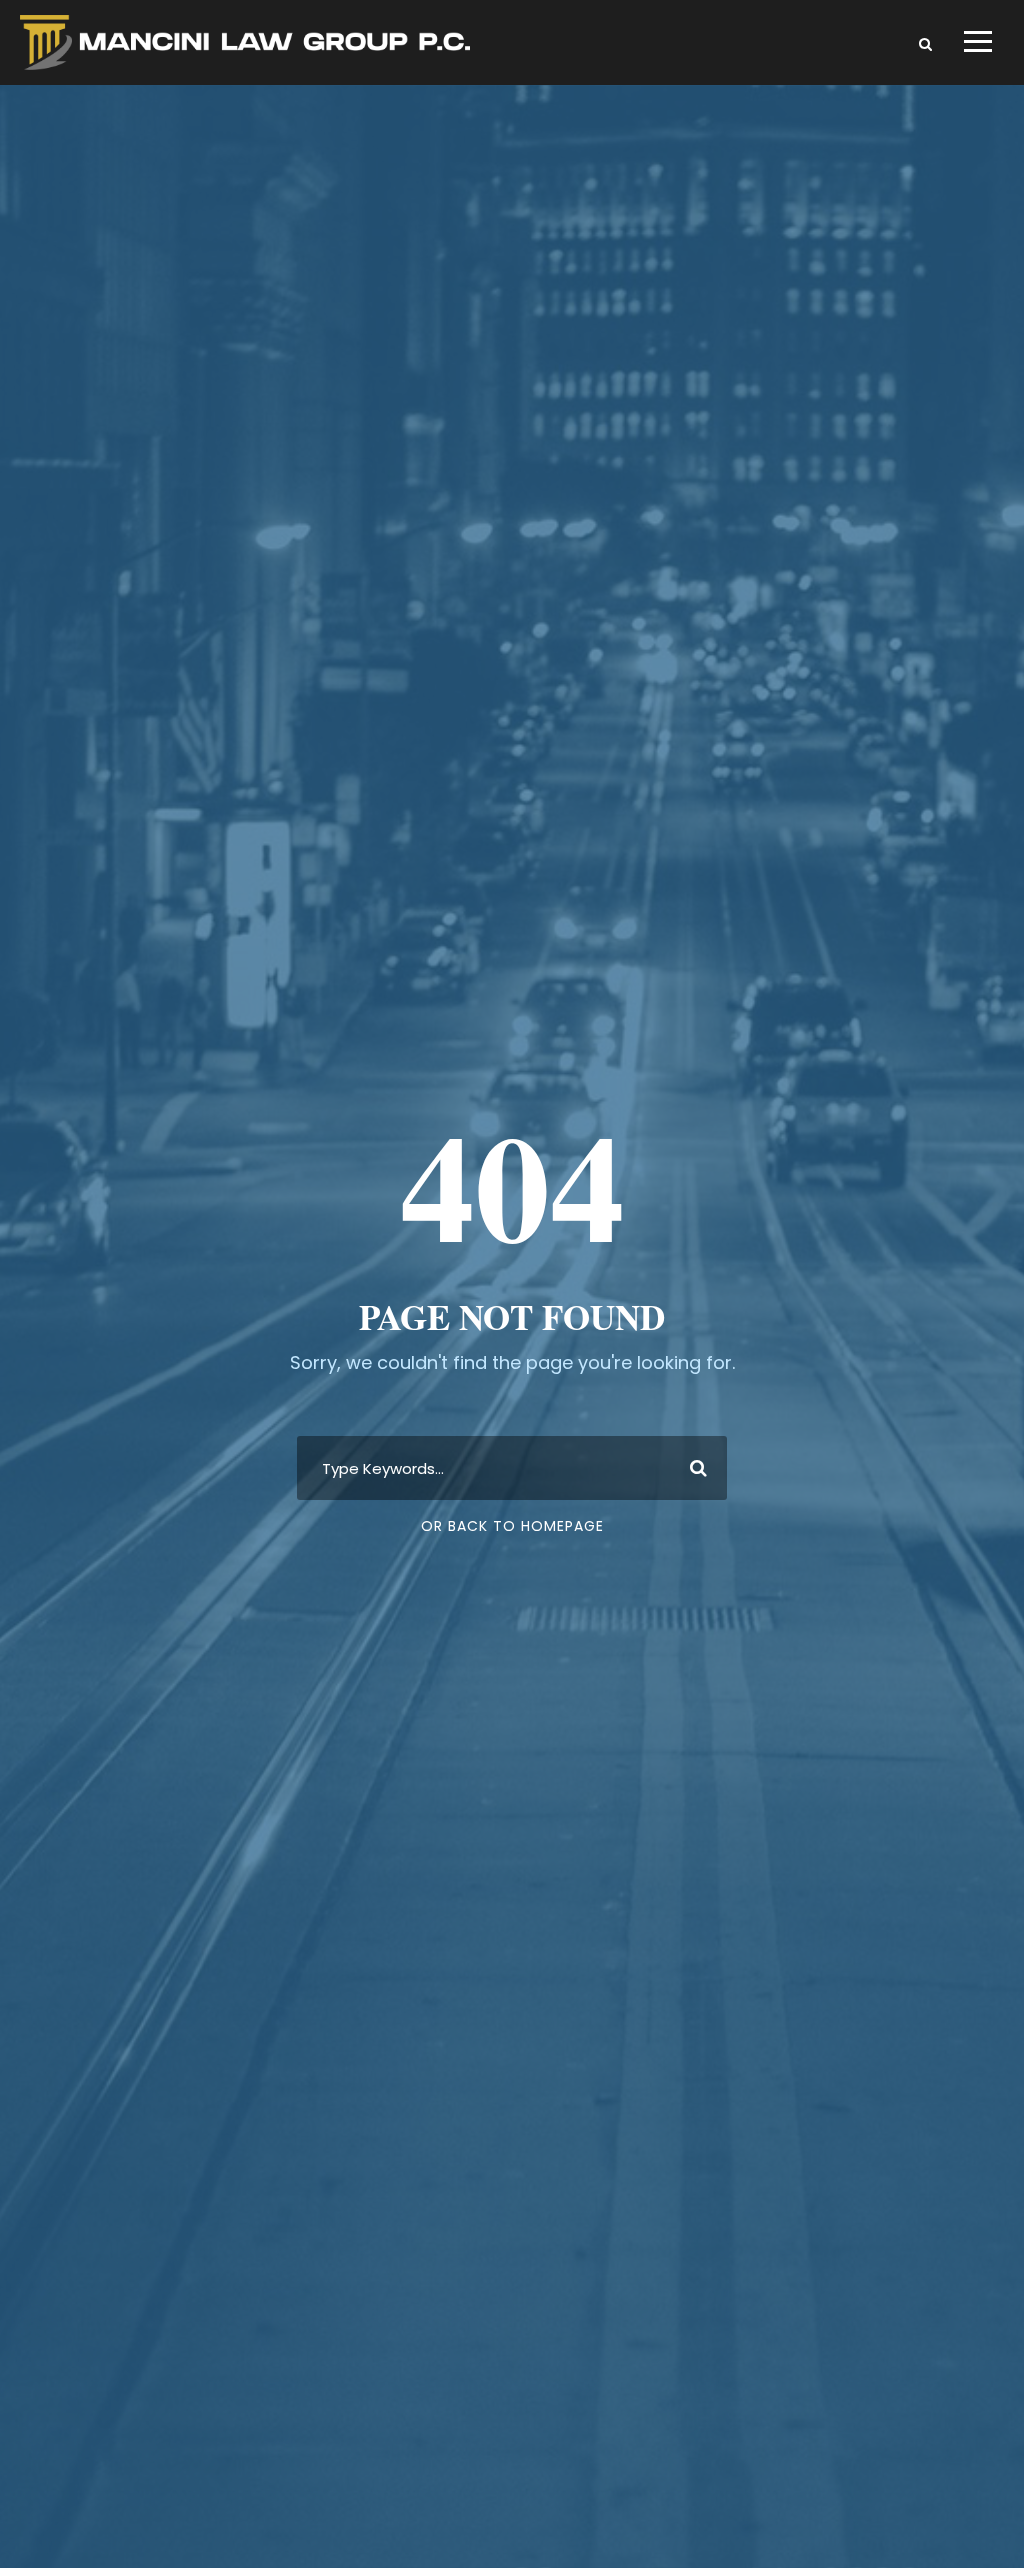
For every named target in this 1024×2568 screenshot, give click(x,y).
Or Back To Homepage (512, 1526)
